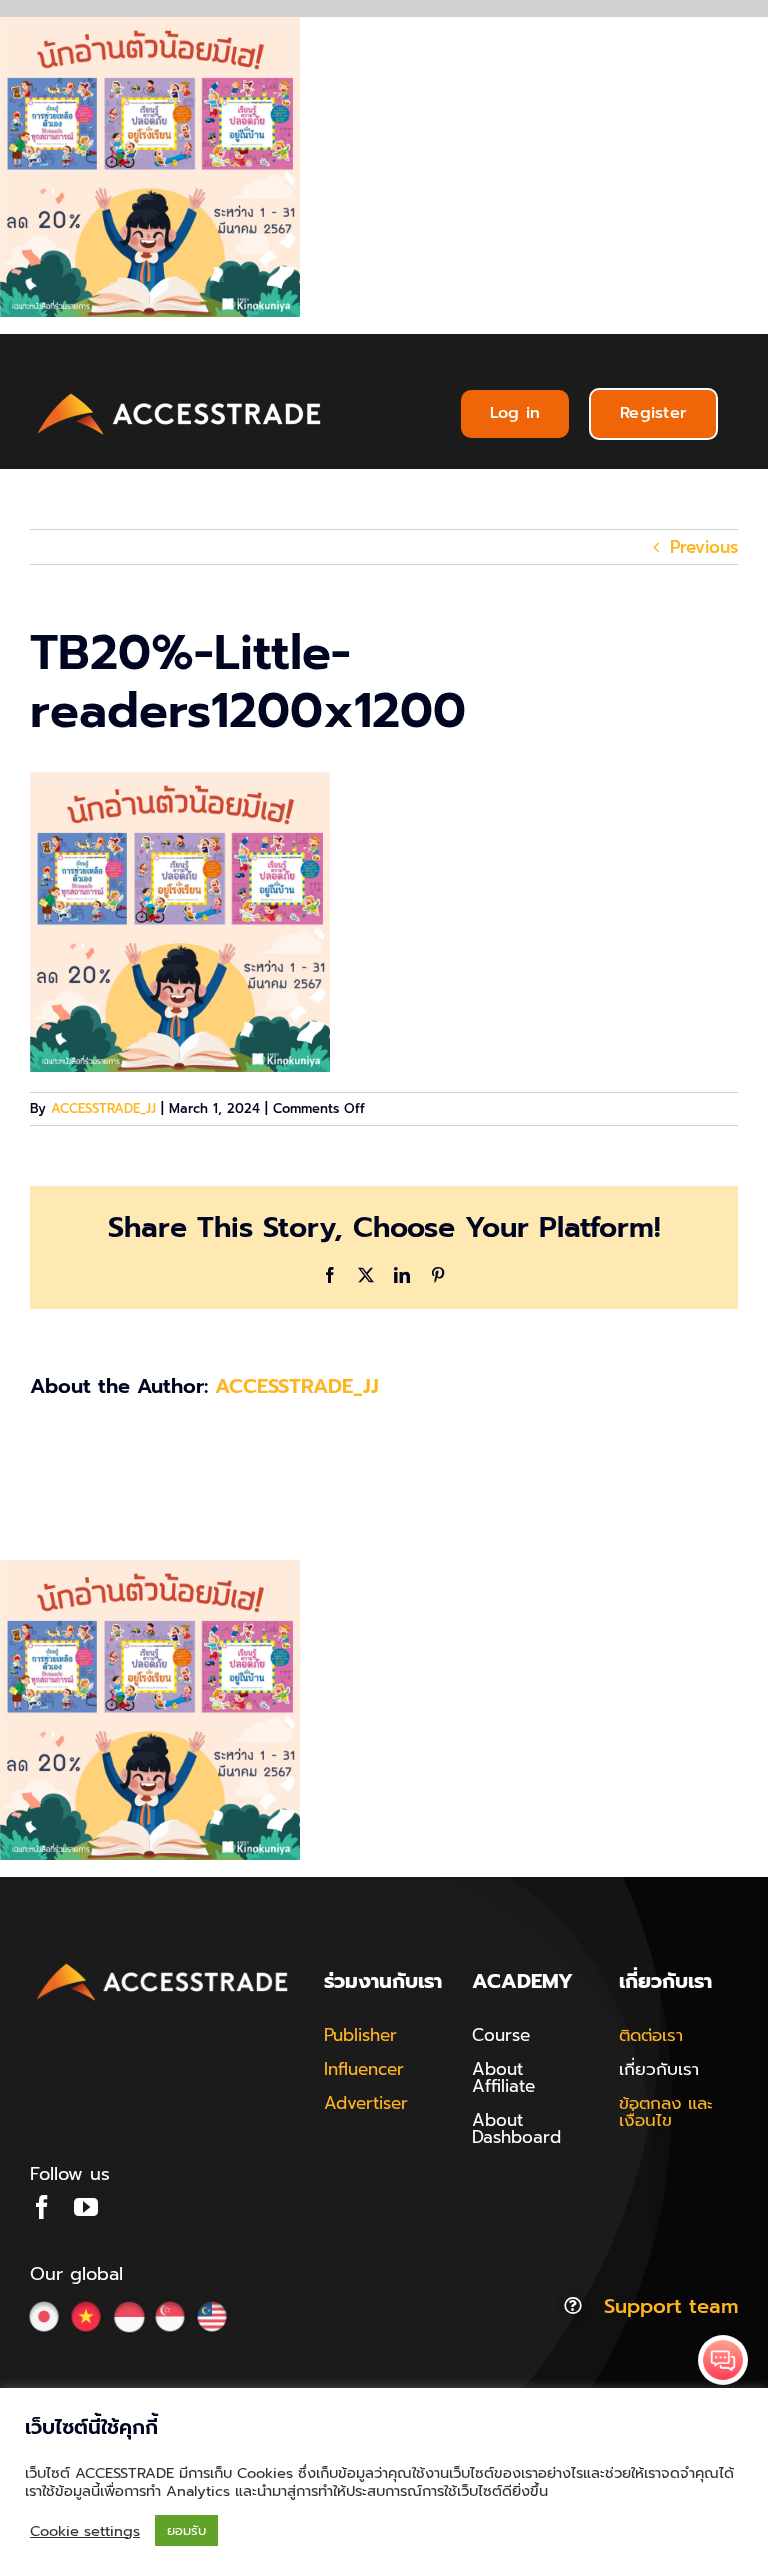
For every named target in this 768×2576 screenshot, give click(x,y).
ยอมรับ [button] (186, 2530)
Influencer (364, 2069)
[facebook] (42, 2207)
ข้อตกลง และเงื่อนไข (666, 2111)
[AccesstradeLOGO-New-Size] (180, 394)
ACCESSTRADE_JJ (103, 1108)
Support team (671, 2306)
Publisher (360, 2035)
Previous (704, 547)
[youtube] (86, 2207)
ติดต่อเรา (651, 2035)
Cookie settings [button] (85, 2531)
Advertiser (366, 2103)
